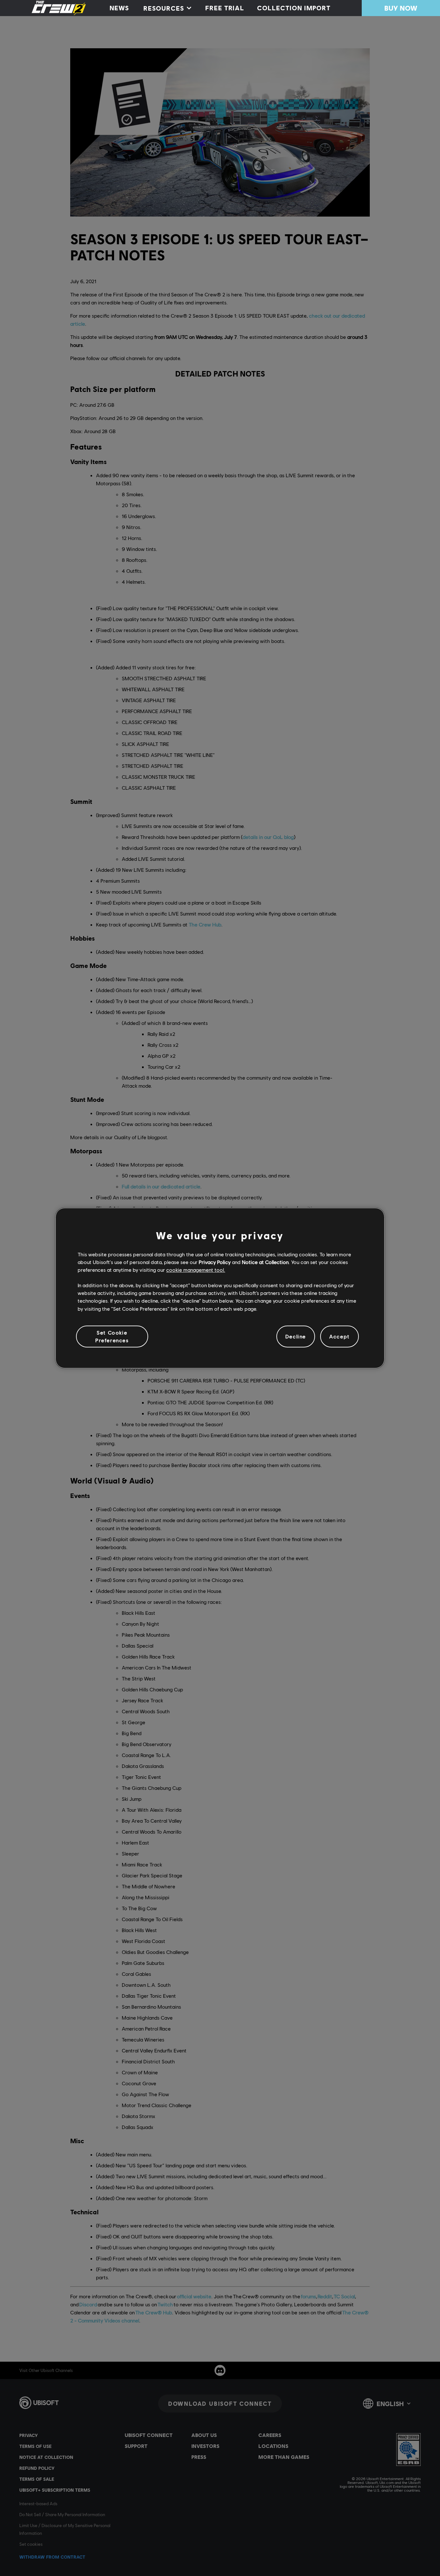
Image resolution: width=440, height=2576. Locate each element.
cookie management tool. (196, 1270)
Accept (340, 1336)
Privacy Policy (215, 1262)
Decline (296, 1336)
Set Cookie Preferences (112, 1336)
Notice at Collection (265, 1262)
